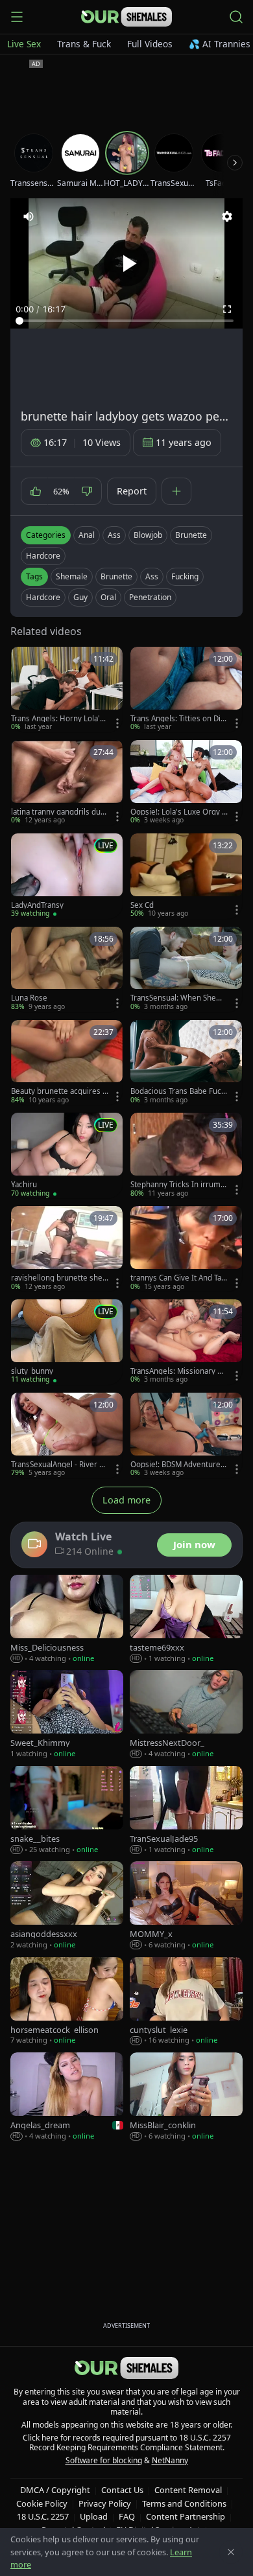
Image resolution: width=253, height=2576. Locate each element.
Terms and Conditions (184, 2503)
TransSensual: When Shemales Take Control (179, 998)
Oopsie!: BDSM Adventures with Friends (177, 1465)
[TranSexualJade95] (186, 1810)
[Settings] (227, 216)
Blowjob (148, 535)
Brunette (191, 535)
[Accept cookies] (231, 2552)
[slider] (126, 321)
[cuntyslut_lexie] (186, 2002)
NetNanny (170, 2460)
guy (80, 597)
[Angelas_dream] (67, 2097)
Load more (126, 1500)
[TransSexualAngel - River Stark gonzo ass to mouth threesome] (67, 1435)
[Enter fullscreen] (227, 309)
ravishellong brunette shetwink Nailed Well (58, 1278)
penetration (150, 597)
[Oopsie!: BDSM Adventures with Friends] (186, 1435)
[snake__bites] (67, 1810)
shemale (72, 576)
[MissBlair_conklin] (186, 2097)
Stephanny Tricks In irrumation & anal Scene (179, 1185)
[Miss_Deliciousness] (67, 1619)
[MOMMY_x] (186, 1906)
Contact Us (122, 2490)
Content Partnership (186, 2516)
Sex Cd (142, 905)
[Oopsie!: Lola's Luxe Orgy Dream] (186, 783)
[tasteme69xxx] (186, 1619)
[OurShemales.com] (126, 17)
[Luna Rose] (67, 969)
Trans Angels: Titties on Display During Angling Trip (177, 719)
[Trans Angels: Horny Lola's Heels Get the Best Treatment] (67, 690)
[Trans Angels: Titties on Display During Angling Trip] (186, 690)
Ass (114, 535)
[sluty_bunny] (67, 1342)
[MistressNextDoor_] (186, 1714)
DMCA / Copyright (55, 2490)
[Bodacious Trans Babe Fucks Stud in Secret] (186, 1063)
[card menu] (117, 723)
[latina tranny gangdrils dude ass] (67, 783)
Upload (94, 2516)
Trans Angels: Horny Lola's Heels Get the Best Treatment (60, 719)
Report (132, 491)
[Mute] (29, 216)
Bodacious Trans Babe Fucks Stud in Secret (178, 1091)
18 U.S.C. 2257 (43, 2516)
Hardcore (43, 556)
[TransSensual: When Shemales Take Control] (186, 969)
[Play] (126, 264)
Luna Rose (29, 998)
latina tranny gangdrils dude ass (58, 812)
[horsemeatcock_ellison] (67, 2002)
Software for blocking (104, 2460)
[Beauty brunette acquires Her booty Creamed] (67, 1063)
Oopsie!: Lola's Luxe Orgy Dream (179, 812)
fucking (185, 576)
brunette (116, 576)
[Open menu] (17, 17)
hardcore (43, 597)
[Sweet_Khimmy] (67, 1714)
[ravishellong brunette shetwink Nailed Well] (67, 1249)
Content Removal (188, 2490)
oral (108, 597)
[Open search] (236, 17)
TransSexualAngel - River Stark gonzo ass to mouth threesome (58, 1465)
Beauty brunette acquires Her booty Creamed (60, 1091)
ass (152, 576)
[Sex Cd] (186, 876)
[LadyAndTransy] (67, 876)
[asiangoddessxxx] (67, 1906)
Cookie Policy (42, 2503)
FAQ (127, 2516)
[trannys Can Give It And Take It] (186, 1249)
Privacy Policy (105, 2503)
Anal (87, 535)
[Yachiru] (67, 1155)
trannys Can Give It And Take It (178, 1278)
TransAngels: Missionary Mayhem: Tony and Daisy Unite (179, 1371)
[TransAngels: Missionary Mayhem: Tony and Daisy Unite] (186, 1342)
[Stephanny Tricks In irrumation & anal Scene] (186, 1155)
